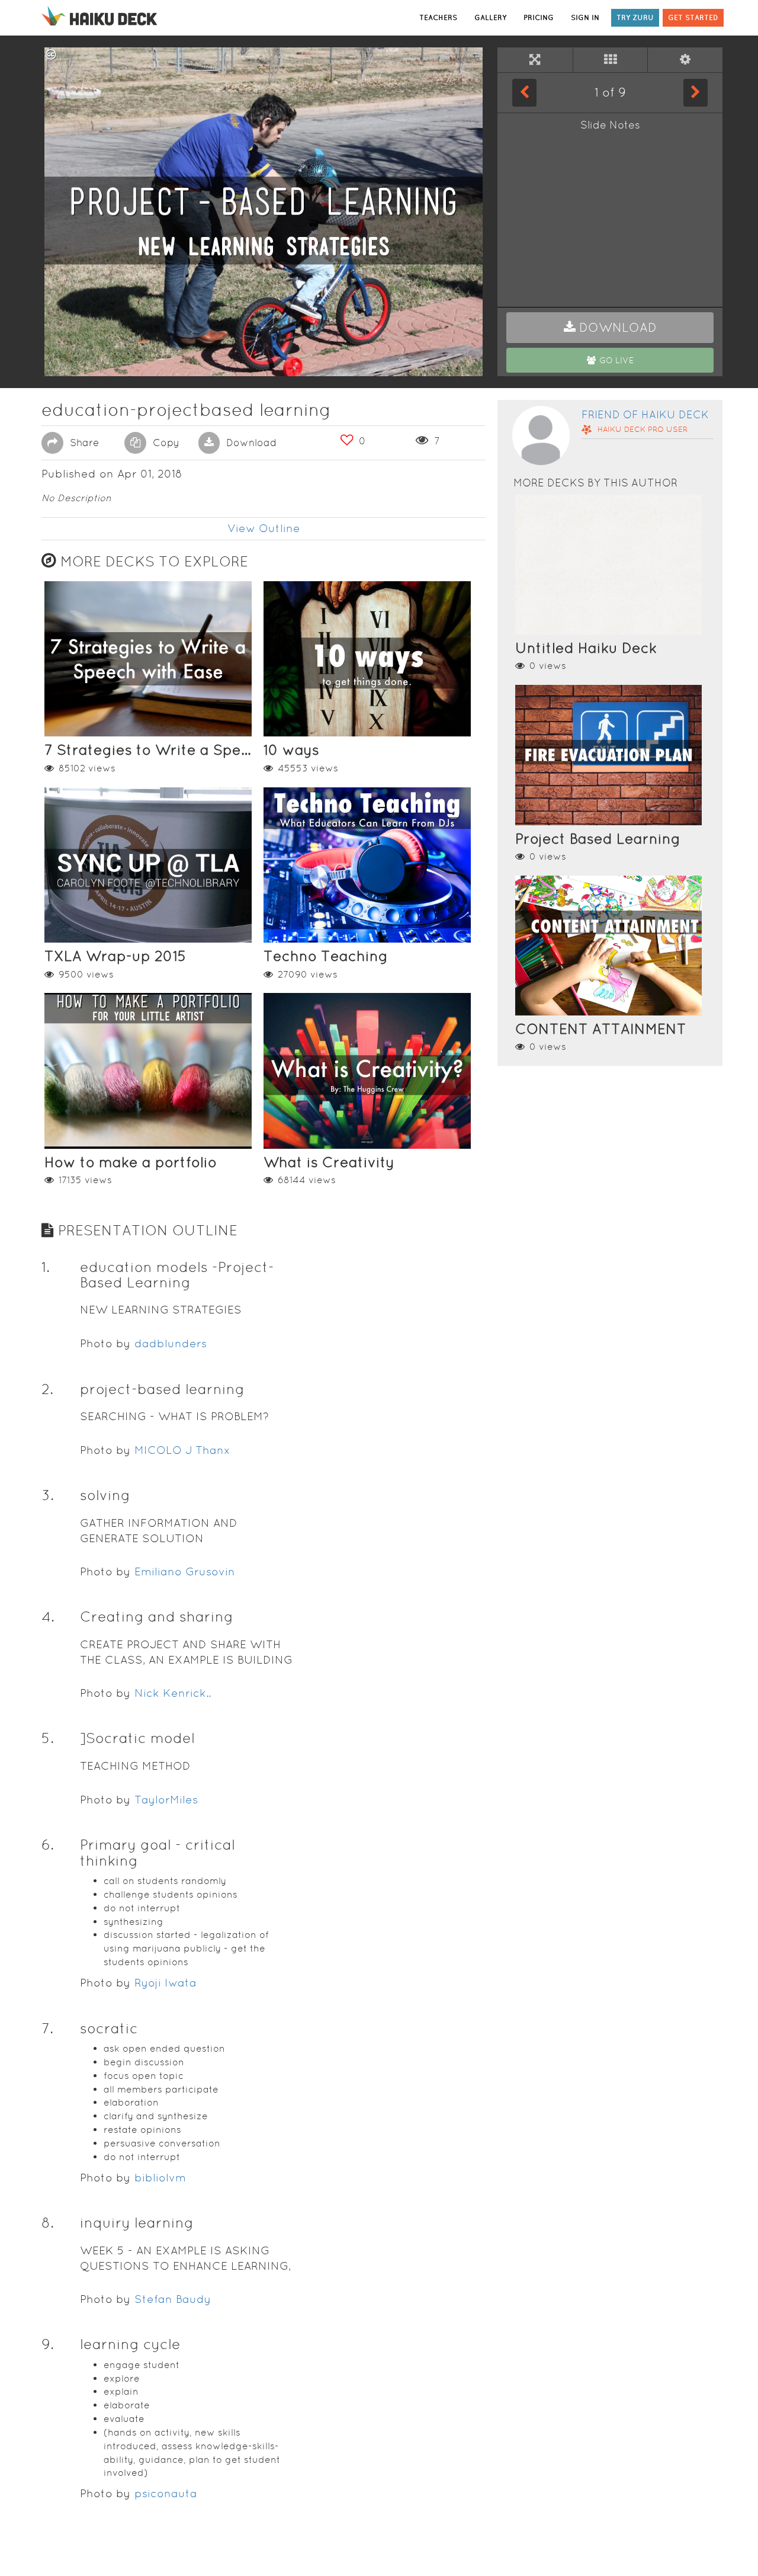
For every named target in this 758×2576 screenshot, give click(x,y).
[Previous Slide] (524, 92)
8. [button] (48, 2223)
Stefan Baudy (173, 2299)
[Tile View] (611, 60)
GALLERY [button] (490, 17)
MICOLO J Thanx (182, 1450)
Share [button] (83, 443)
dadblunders (171, 1343)
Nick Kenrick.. (173, 1693)
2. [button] (47, 1389)
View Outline (264, 528)
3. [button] (48, 1495)
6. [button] (48, 1845)
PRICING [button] (539, 17)
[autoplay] (685, 60)
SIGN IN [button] (585, 17)
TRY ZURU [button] (635, 17)
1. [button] (46, 1267)
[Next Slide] (696, 92)
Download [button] (250, 443)
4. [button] (48, 1617)
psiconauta (166, 2493)
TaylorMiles (166, 1800)
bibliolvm (160, 2178)
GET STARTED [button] (693, 17)
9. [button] (48, 2344)
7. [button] (47, 2028)
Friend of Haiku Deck (645, 414)
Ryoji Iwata (166, 1983)
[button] (610, 328)
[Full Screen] (535, 60)
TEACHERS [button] (438, 17)
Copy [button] (165, 443)
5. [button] (48, 1738)
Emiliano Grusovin (185, 1571)
